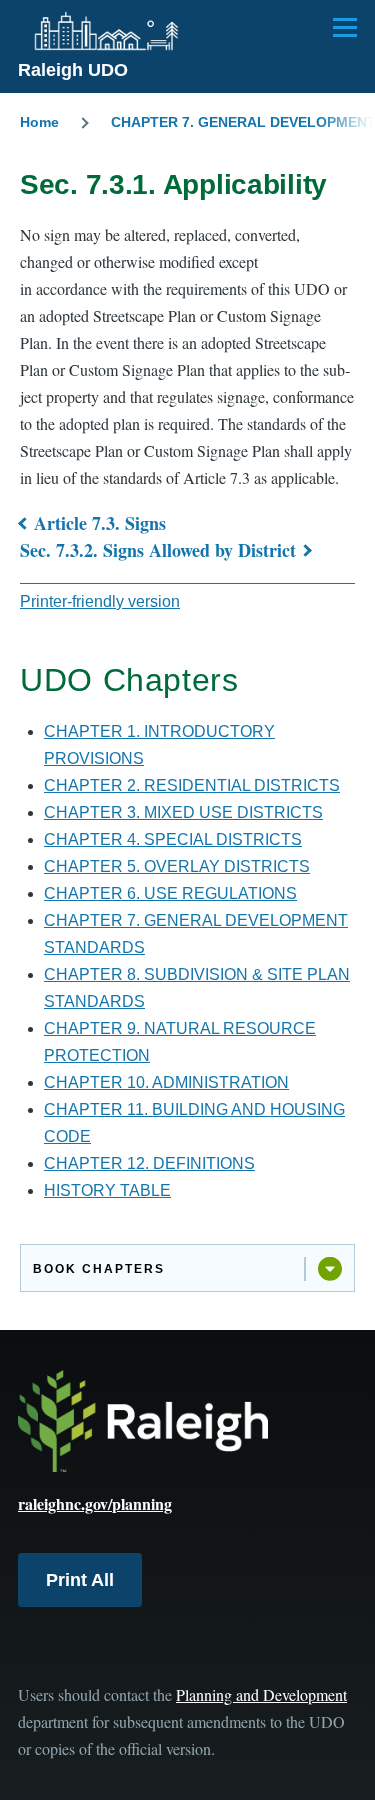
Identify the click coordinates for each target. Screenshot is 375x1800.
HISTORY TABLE (107, 1190)
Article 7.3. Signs (100, 523)
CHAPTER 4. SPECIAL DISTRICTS (173, 839)
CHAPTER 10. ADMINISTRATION (166, 1082)
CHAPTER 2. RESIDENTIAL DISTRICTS (192, 785)
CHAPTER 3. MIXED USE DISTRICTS (183, 812)
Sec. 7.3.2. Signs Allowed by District (158, 550)
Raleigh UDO (73, 70)
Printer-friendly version (100, 601)
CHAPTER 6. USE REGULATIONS (170, 893)
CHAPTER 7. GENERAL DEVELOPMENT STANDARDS (196, 934)
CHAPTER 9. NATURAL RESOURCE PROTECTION (180, 1042)
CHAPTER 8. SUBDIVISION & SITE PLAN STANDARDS (197, 988)
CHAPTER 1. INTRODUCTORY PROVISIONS (159, 745)
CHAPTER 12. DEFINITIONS (149, 1163)
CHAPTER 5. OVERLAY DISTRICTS (177, 866)
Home (39, 122)
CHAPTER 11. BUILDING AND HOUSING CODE (194, 1123)
